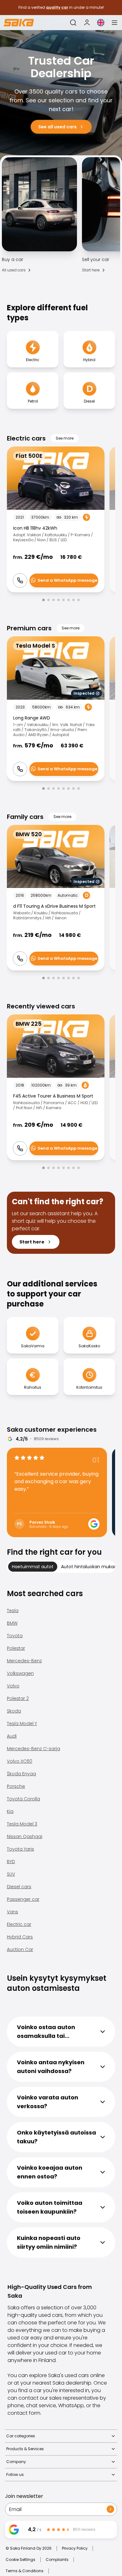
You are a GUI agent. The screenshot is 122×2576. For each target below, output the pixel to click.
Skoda (14, 1711)
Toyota (15, 1636)
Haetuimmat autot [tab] (33, 1567)
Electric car (19, 1924)
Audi (12, 1736)
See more (65, 438)
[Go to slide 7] (74, 600)
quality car (57, 7)
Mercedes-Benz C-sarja (33, 1749)
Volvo (13, 1686)
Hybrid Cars (20, 1937)
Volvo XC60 (20, 1761)
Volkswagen (20, 1673)
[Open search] (73, 23)
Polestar (16, 1648)
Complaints (57, 2560)
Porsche (16, 1786)
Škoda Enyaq (21, 1774)
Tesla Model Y (22, 1724)
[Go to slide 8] (79, 600)
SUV (11, 1874)
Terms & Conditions (25, 2571)
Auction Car (20, 1949)
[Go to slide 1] (43, 600)
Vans (13, 1912)
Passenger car (23, 1899)
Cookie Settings (20, 2560)
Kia (10, 1811)
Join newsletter (24, 2496)
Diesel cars (19, 1887)
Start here (91, 270)
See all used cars (57, 127)
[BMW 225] (56, 1087)
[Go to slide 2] (48, 600)
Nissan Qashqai (25, 1836)
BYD (11, 1862)
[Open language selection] (101, 23)
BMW (12, 1623)
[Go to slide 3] (53, 600)
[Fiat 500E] (56, 519)
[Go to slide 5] (64, 600)
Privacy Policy (75, 2548)
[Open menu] (114, 23)
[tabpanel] (61, 1773)
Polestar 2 (18, 1698)
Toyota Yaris (20, 1849)
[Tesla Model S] (56, 709)
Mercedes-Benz (24, 1661)
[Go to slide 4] (58, 600)
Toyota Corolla (23, 1799)
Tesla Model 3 (22, 1824)
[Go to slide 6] (69, 600)
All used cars (14, 270)
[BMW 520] (56, 898)
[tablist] (61, 1567)
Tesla (13, 1611)
